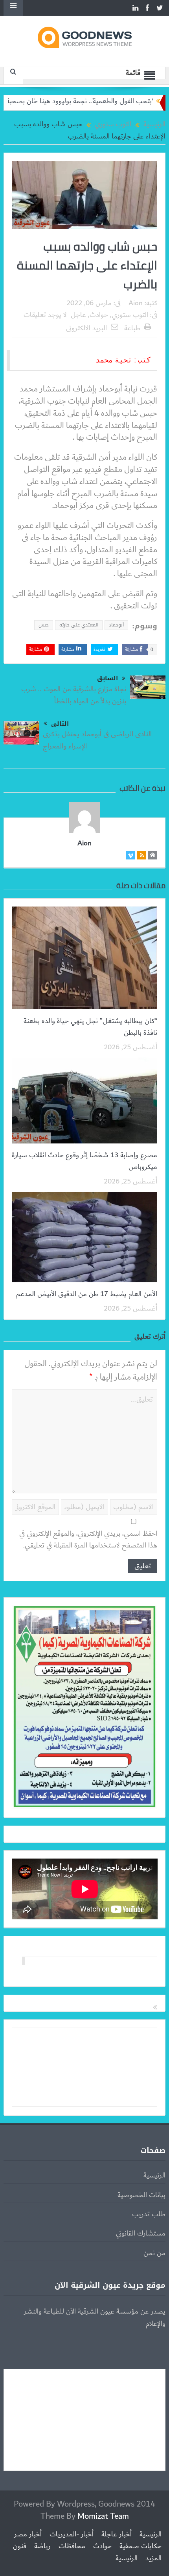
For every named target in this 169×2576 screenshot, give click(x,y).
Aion (136, 303)
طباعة (132, 328)
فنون (20, 2546)
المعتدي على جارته (79, 625)
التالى (60, 724)
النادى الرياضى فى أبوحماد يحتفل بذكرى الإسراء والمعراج (97, 740)
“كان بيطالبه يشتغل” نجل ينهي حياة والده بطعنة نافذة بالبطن (90, 1027)
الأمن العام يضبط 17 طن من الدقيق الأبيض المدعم (87, 1294)
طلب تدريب (149, 2214)
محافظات (72, 2546)
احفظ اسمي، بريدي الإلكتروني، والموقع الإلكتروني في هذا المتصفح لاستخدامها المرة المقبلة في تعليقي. (88, 1540)
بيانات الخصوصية (141, 2195)
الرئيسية (154, 2175)
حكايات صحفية (141, 2546)
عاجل (78, 315)
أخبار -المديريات (72, 2534)
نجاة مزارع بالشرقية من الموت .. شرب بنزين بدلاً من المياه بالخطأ (74, 695)
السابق (107, 678)
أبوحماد (116, 625)
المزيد (153, 2558)
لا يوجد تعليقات (45, 315)
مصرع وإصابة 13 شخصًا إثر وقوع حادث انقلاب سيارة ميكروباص (84, 1161)
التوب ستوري (130, 315)
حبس (44, 625)
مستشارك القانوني (141, 2234)
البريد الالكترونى (86, 328)
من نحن (154, 2253)
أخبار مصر (28, 2534)
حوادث (99, 315)
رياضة (42, 2546)
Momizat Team (103, 2516)
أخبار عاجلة (117, 2534)
